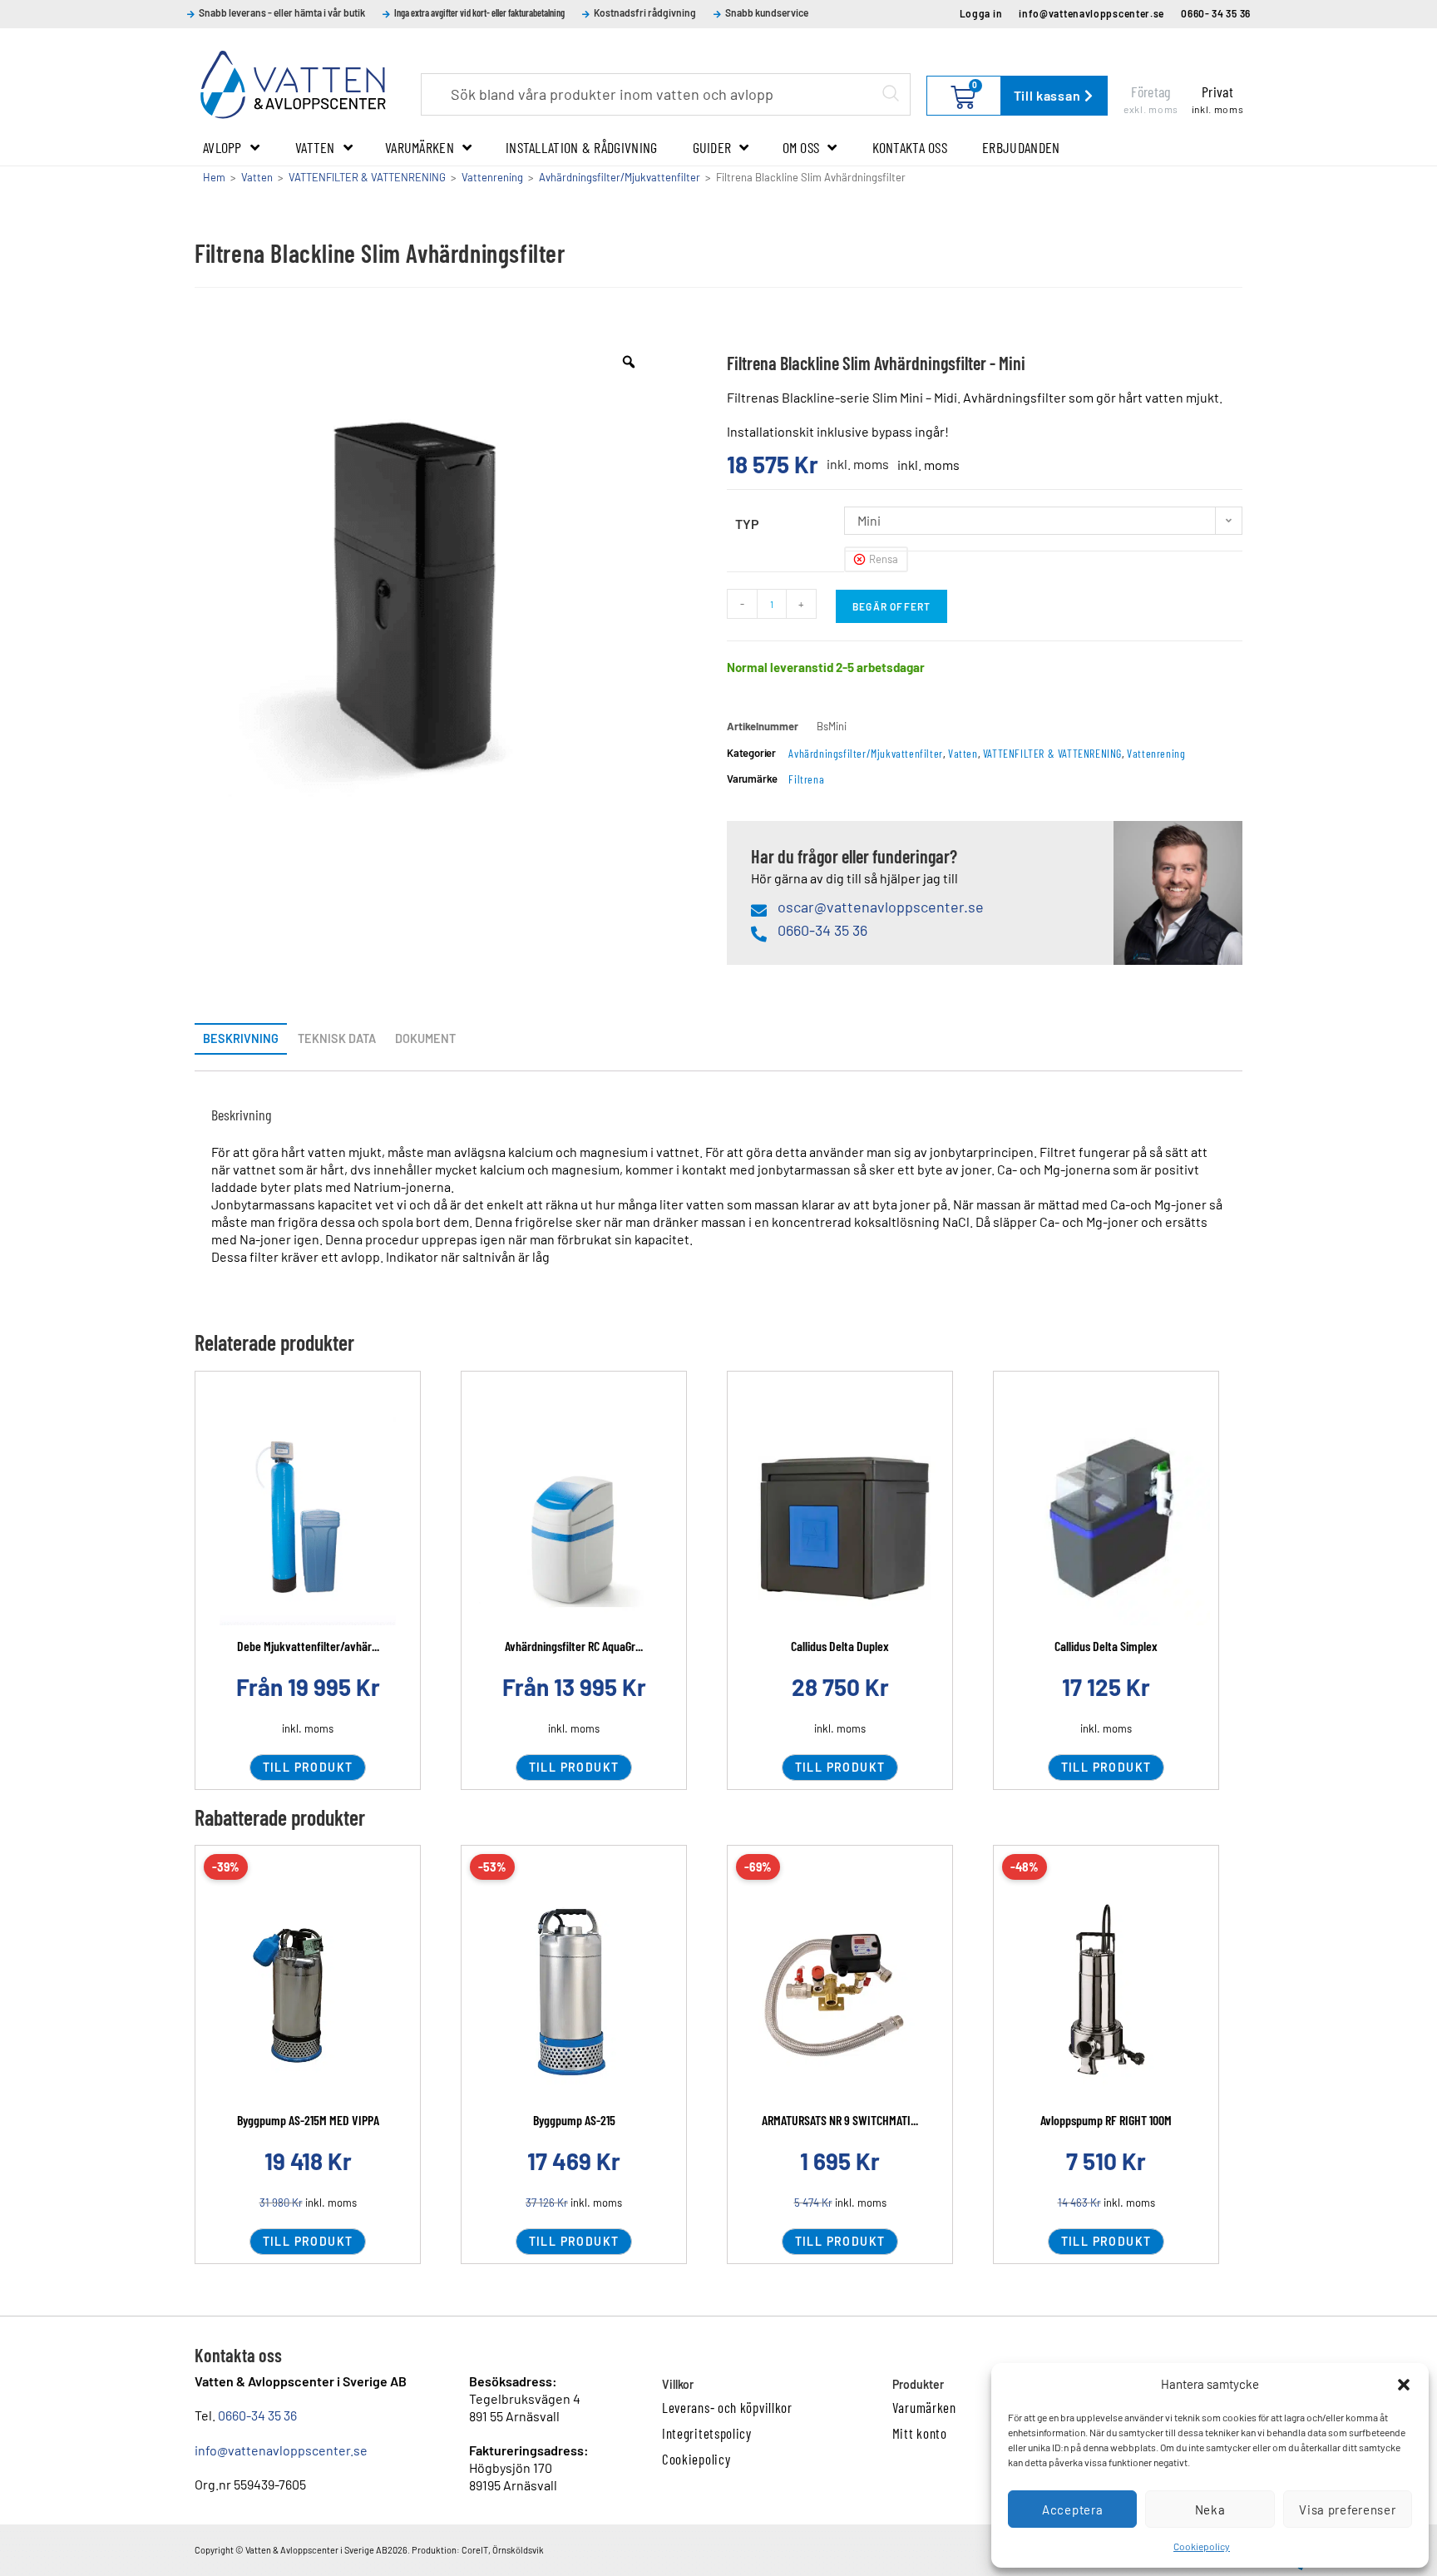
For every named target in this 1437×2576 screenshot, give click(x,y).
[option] (426, 593)
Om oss (801, 147)
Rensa (884, 559)
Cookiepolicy (1202, 2546)
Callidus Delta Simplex (1106, 1646)
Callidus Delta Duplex (840, 1646)
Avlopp (222, 147)
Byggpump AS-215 (574, 2120)
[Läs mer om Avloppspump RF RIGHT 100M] (1106, 1995)
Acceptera (1072, 2509)
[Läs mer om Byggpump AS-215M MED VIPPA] (308, 1995)
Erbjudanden (1021, 147)
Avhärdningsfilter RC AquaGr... (574, 1646)
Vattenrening (492, 177)
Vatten (315, 147)
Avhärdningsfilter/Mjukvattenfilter (620, 177)
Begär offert (891, 606)
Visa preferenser (1347, 2509)
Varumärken (420, 147)
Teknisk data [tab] (337, 1038)
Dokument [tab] (425, 1038)
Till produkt (308, 1767)
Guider (712, 147)
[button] (1404, 2385)
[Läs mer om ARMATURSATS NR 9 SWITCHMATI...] (840, 1995)
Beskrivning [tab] (241, 1038)
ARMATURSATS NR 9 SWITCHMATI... (840, 2120)
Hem (214, 177)
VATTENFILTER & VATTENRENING (367, 177)
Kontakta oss (910, 147)
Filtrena (806, 779)
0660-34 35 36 (257, 2415)
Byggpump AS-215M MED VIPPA (308, 2120)
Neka (1210, 2509)
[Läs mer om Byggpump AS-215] (574, 1995)
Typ (747, 524)
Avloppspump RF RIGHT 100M (1106, 2120)
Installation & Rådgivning (582, 147)
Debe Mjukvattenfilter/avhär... (308, 1646)
